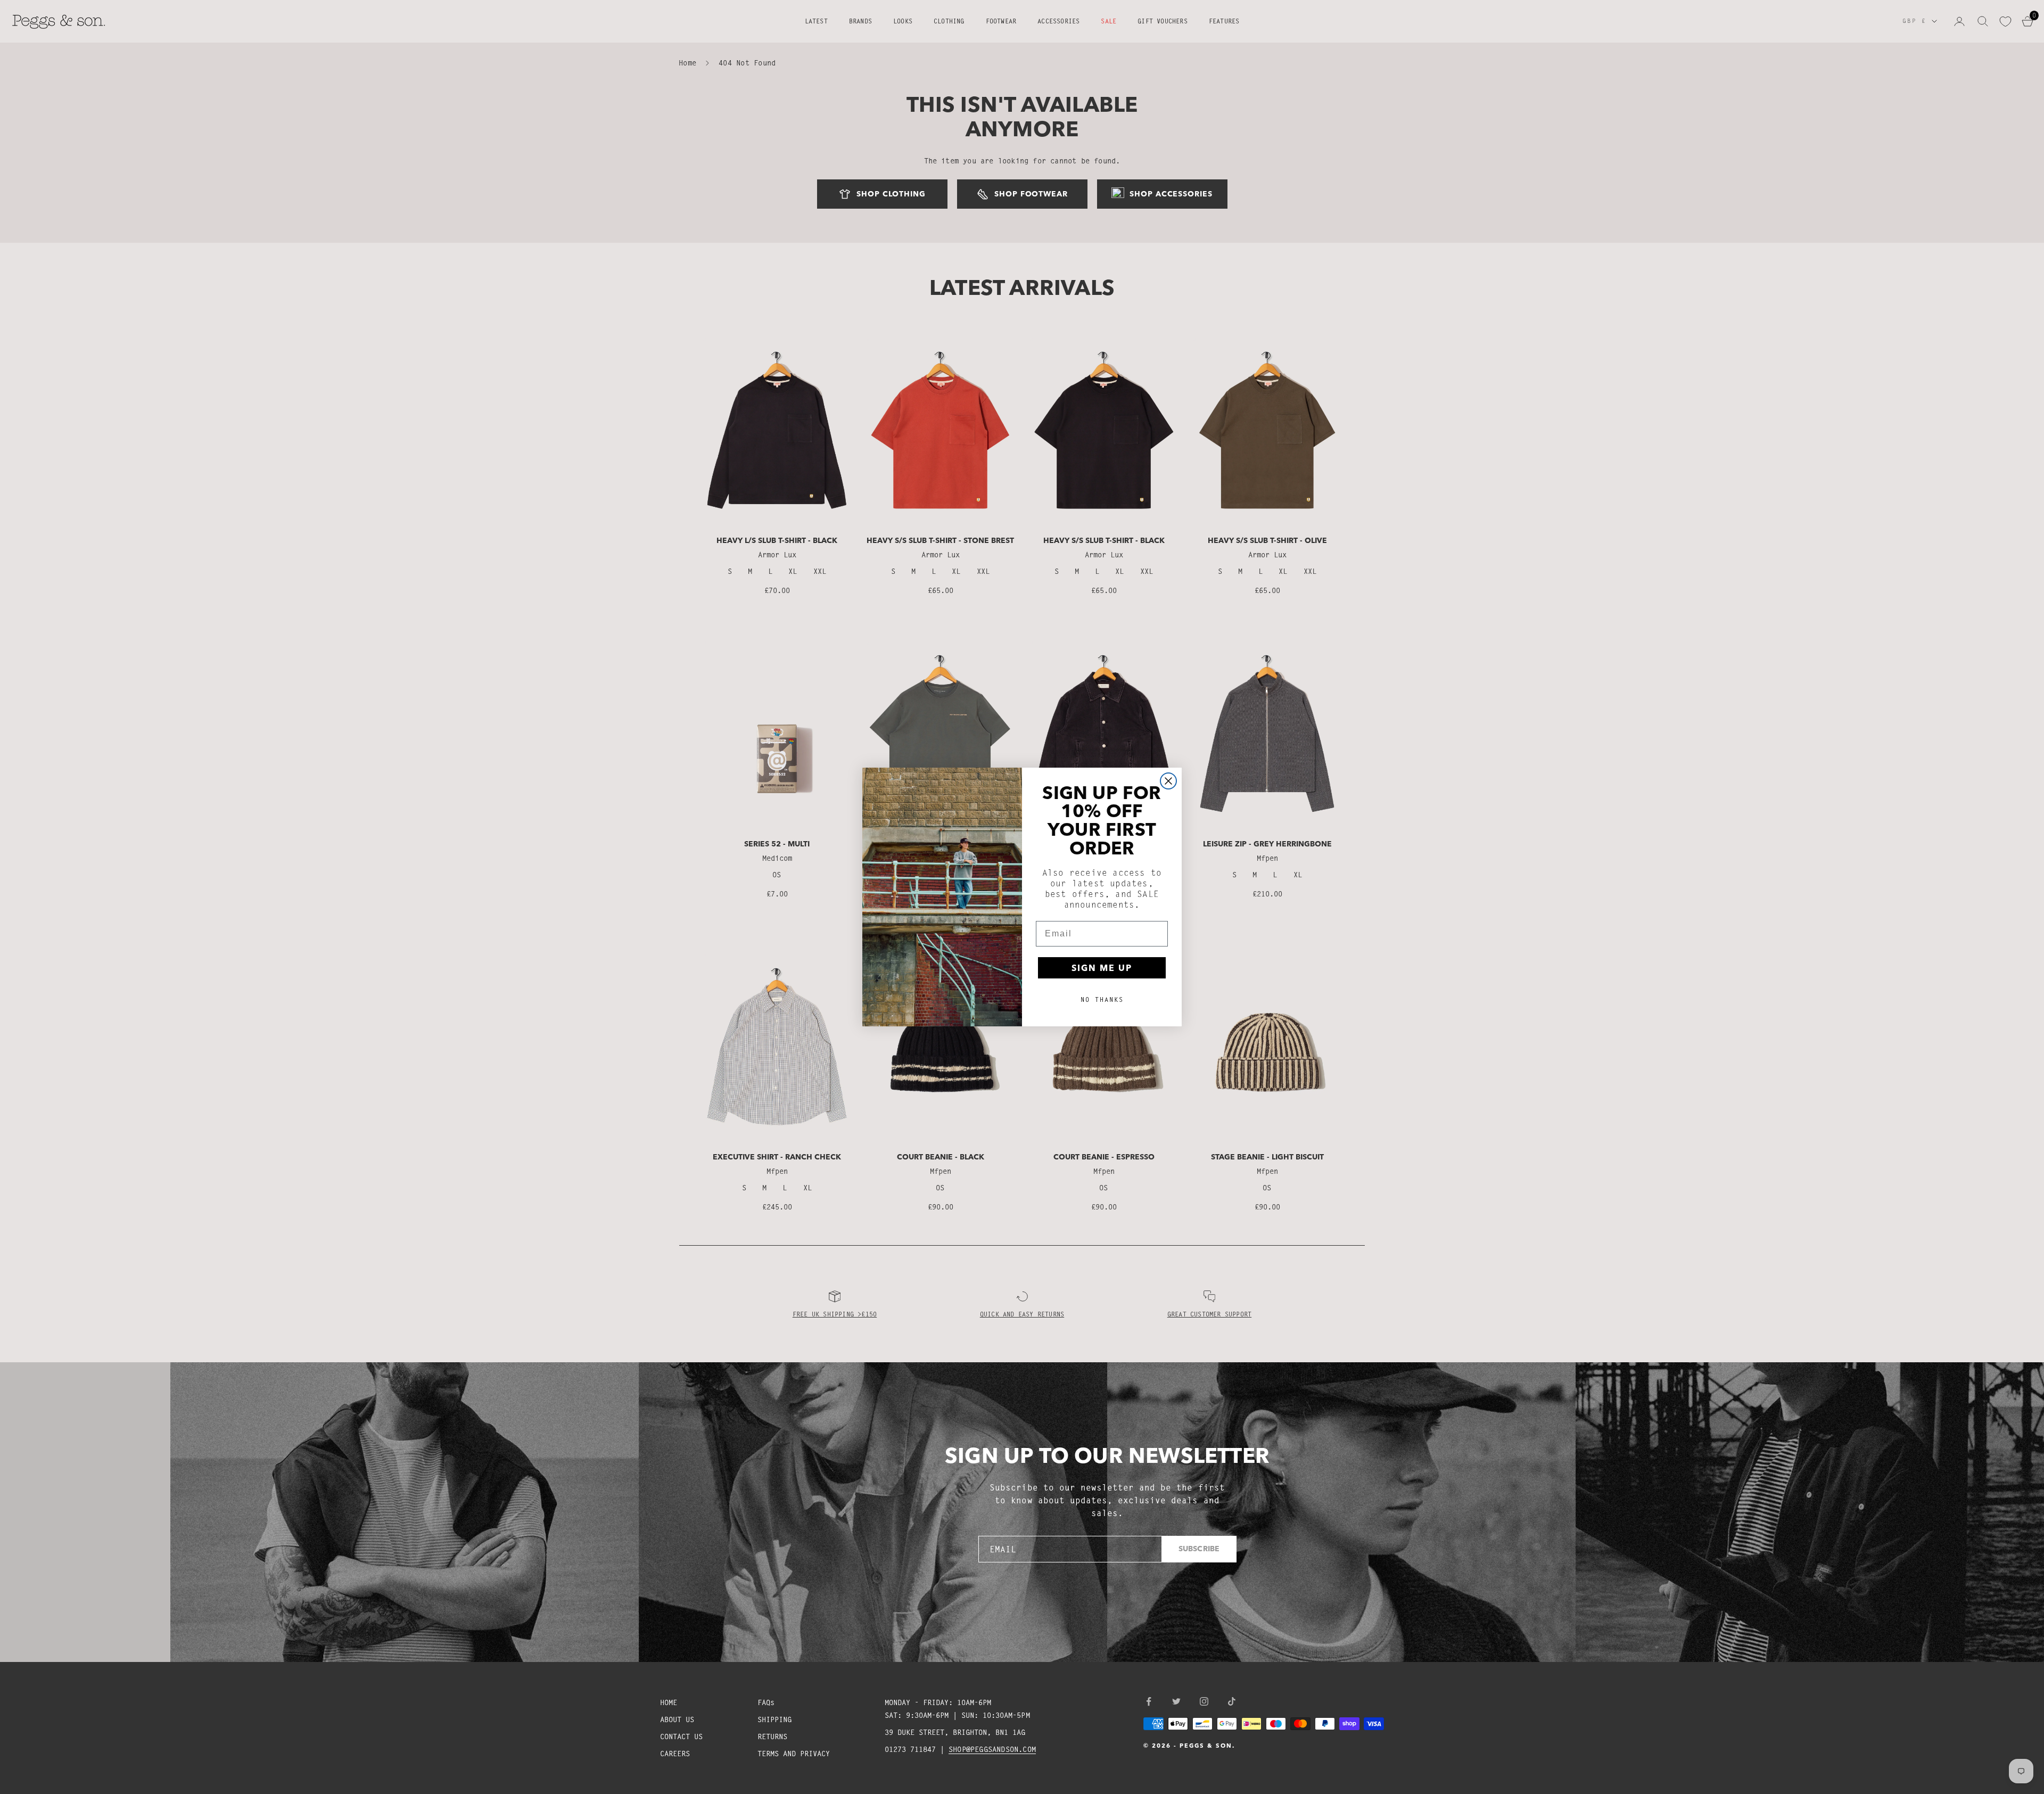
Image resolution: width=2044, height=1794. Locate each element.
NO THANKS (1102, 999)
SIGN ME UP (1102, 968)
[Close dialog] (1168, 781)
